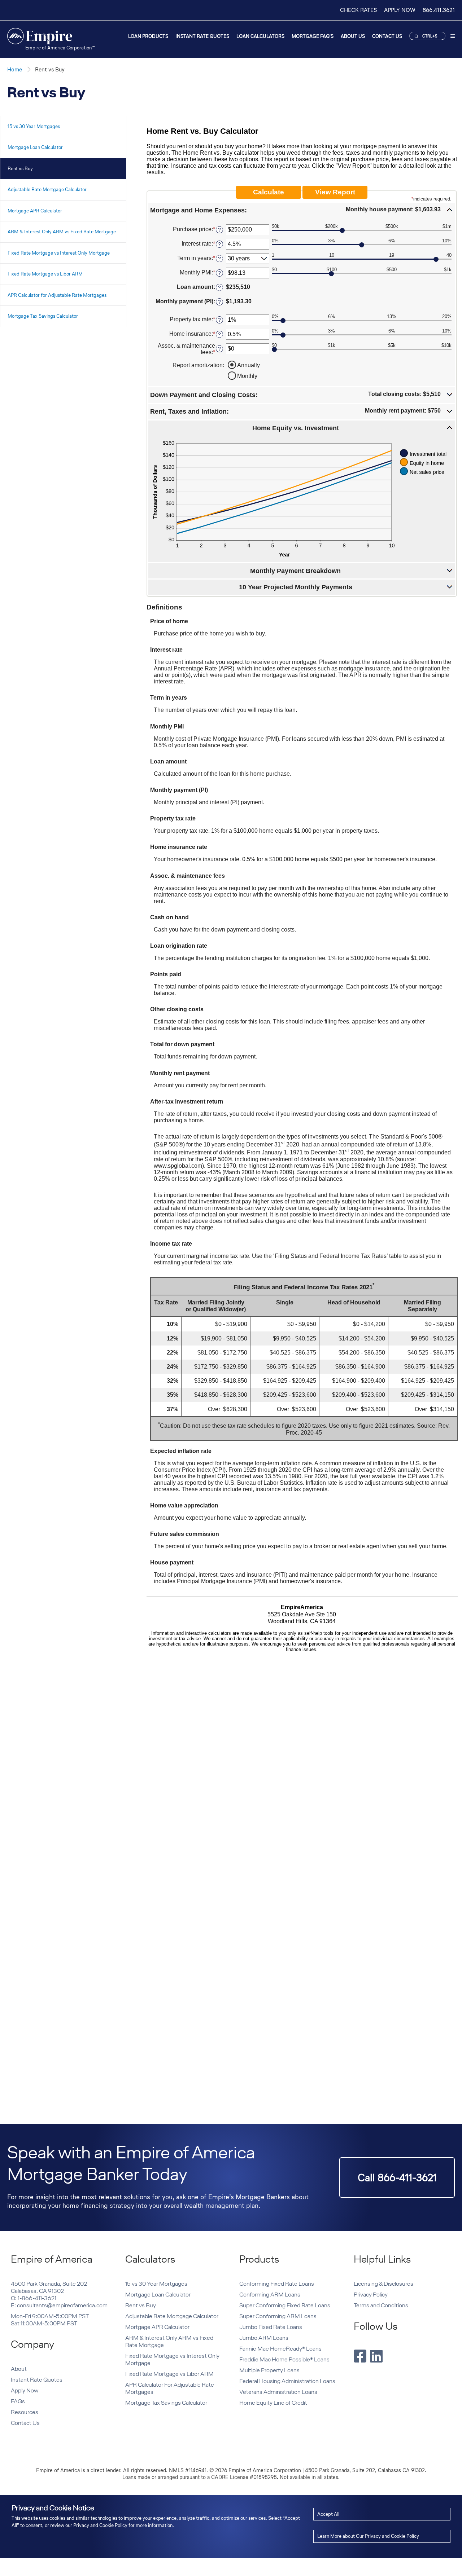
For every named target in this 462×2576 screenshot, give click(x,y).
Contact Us (387, 36)
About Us (353, 36)
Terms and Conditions (381, 2305)
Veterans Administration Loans (278, 2392)
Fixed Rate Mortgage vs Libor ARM (45, 274)
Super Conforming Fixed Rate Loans (285, 2305)
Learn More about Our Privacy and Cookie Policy (368, 2536)
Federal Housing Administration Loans (287, 2381)
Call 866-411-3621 (397, 2178)
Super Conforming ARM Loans (278, 2316)
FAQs (18, 2401)
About (19, 2369)
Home (15, 69)
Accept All (328, 2514)
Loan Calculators (260, 36)
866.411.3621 (439, 10)
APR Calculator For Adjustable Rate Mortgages (170, 2388)
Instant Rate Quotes (202, 36)
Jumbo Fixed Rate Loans (271, 2327)
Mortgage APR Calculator (35, 211)
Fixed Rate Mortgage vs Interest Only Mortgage (59, 253)
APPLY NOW (400, 10)
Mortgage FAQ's (313, 36)
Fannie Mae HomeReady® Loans (280, 2349)
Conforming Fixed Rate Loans (277, 2284)
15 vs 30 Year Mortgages (34, 126)
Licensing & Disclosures (383, 2284)
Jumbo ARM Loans (264, 2338)
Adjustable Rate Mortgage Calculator (47, 190)
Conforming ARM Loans (270, 2295)
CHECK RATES (358, 10)
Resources (25, 2412)
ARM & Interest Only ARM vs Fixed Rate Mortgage (62, 232)
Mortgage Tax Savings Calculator (43, 316)
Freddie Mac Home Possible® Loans (284, 2359)
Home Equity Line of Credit (273, 2403)
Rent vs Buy (20, 169)
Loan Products (148, 36)
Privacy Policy (371, 2295)
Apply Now (25, 2390)
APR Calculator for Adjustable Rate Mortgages (57, 295)
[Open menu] (453, 37)
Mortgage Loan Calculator (35, 147)
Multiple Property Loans (269, 2370)
